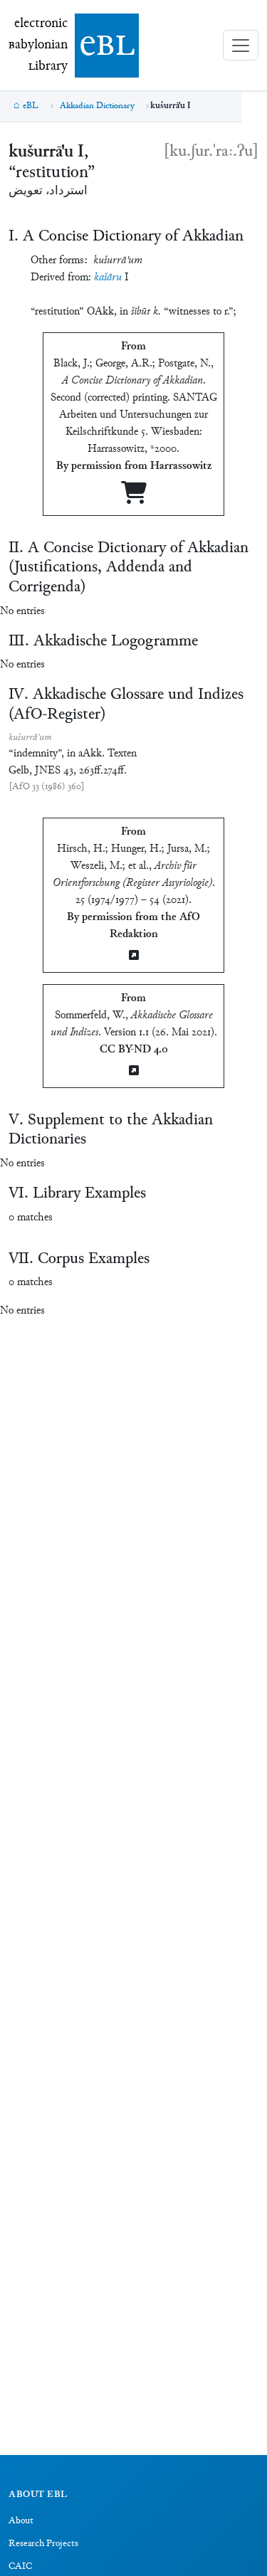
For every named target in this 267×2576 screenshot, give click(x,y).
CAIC (20, 2567)
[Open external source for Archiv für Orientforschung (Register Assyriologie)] (134, 957)
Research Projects (43, 2544)
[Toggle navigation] (241, 45)
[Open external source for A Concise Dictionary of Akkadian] (134, 498)
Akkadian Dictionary (97, 106)
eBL (31, 106)
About (21, 2521)
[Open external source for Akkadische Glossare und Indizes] (134, 1072)
